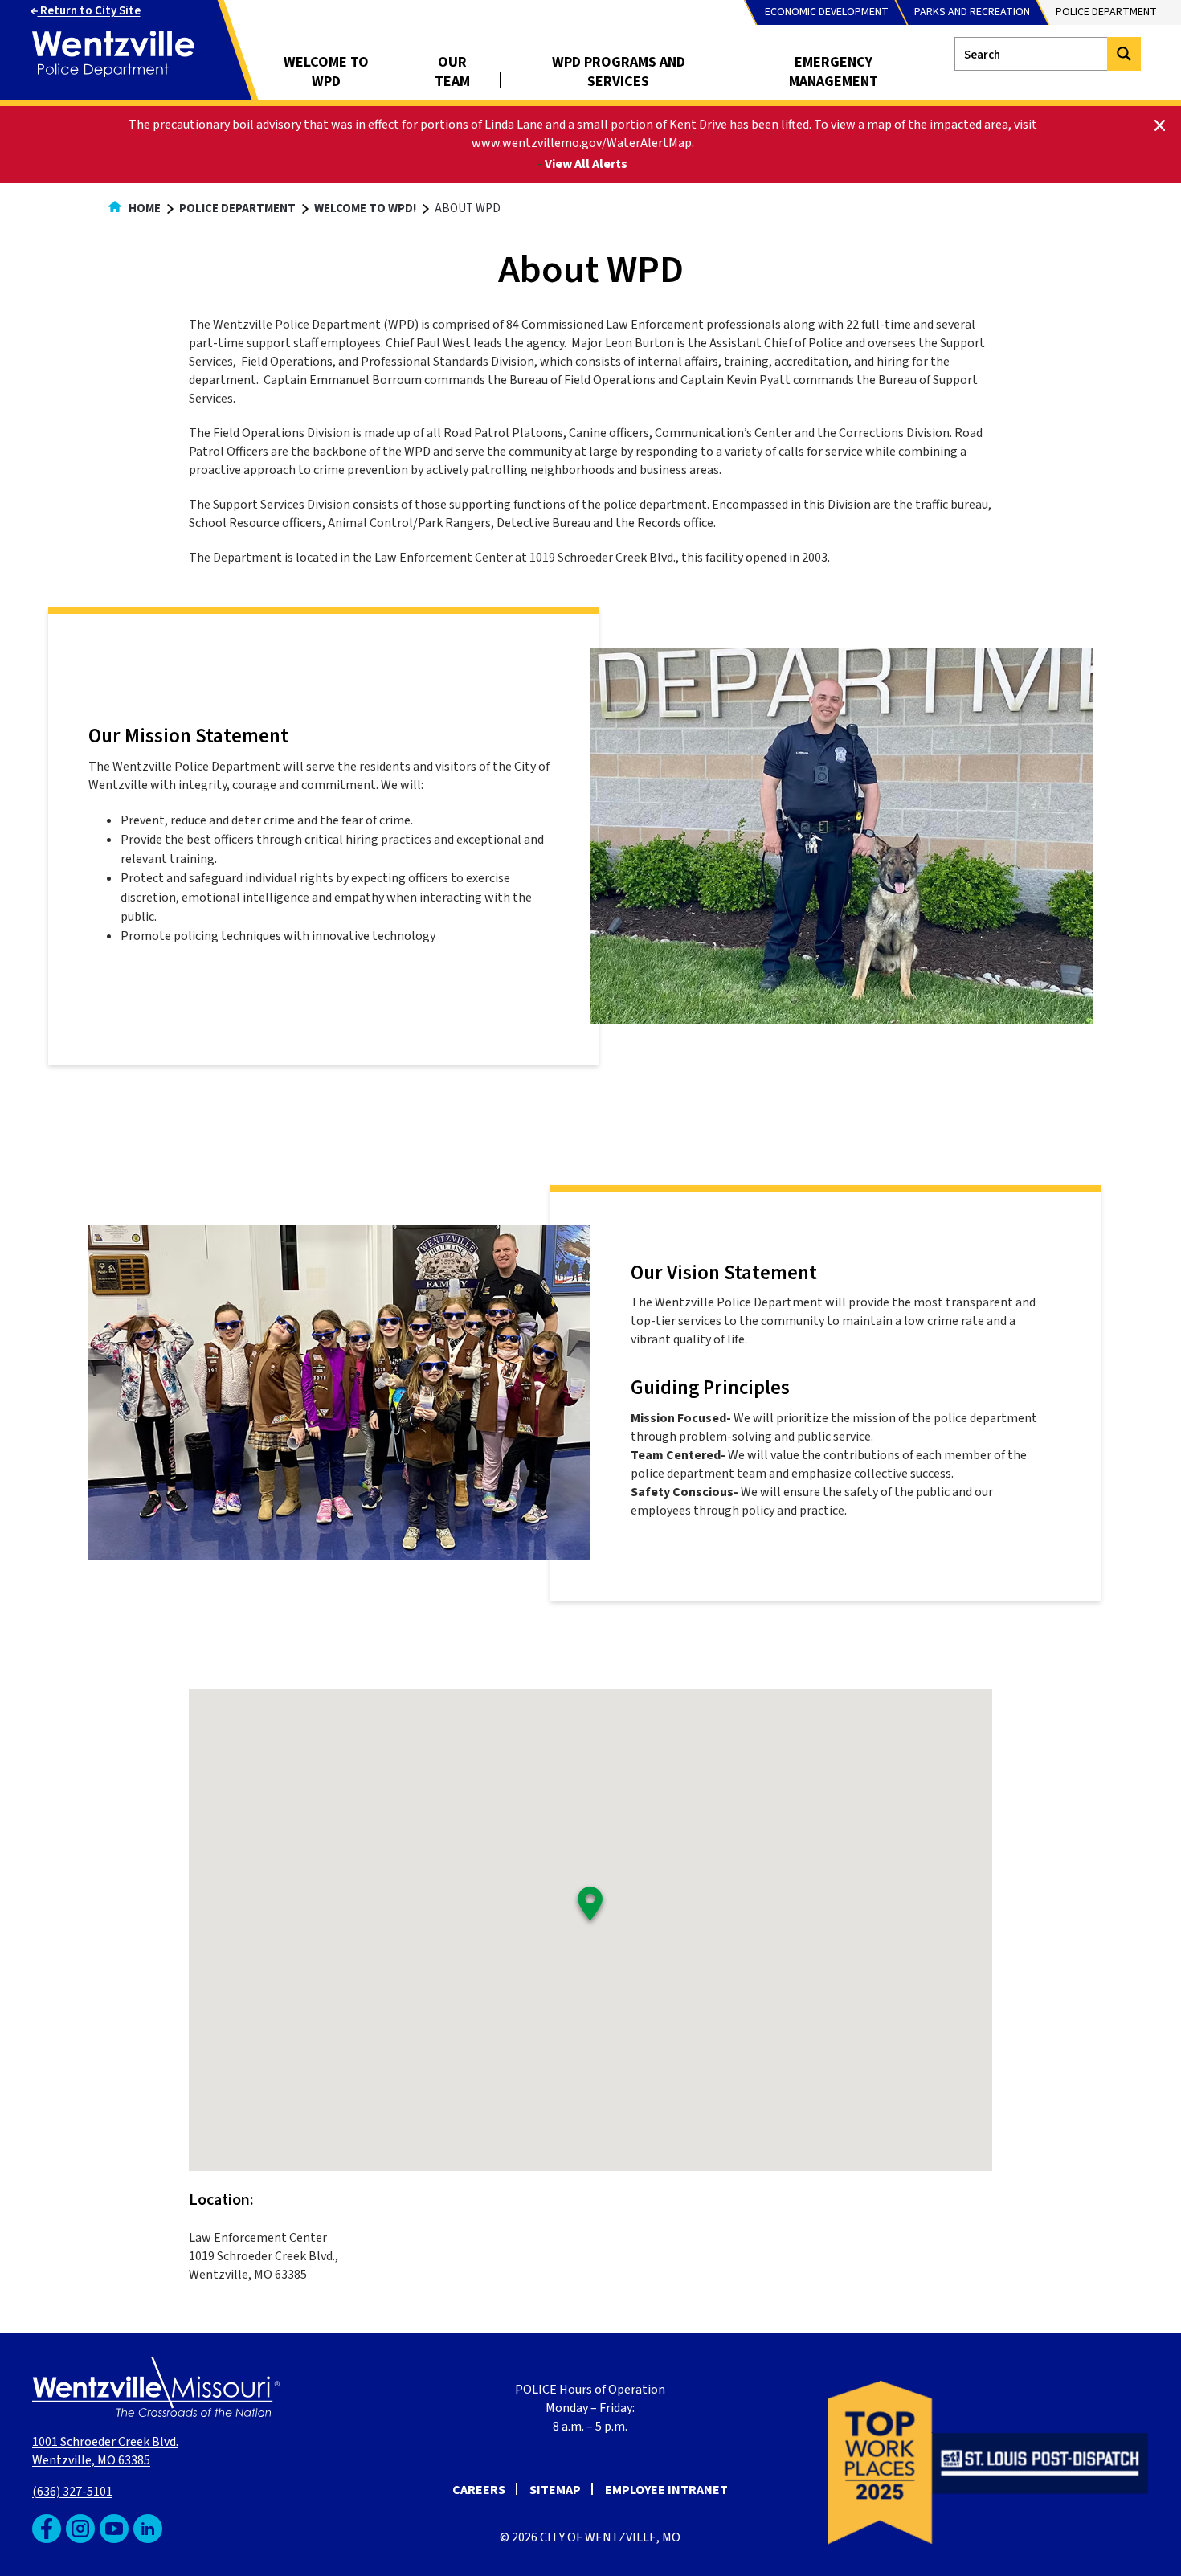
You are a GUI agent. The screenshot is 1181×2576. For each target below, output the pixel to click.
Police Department (237, 209)
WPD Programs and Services (619, 72)
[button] (590, 1906)
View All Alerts (586, 164)
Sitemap (555, 2490)
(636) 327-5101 (72, 2492)
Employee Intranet (666, 2490)
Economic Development (827, 12)
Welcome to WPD (326, 72)
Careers (479, 2490)
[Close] (1160, 124)
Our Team (452, 72)
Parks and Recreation (972, 12)
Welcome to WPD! (365, 209)
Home (143, 209)
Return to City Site (89, 11)
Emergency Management (834, 72)
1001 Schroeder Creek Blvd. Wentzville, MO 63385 (105, 2451)
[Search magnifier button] (1124, 54)
